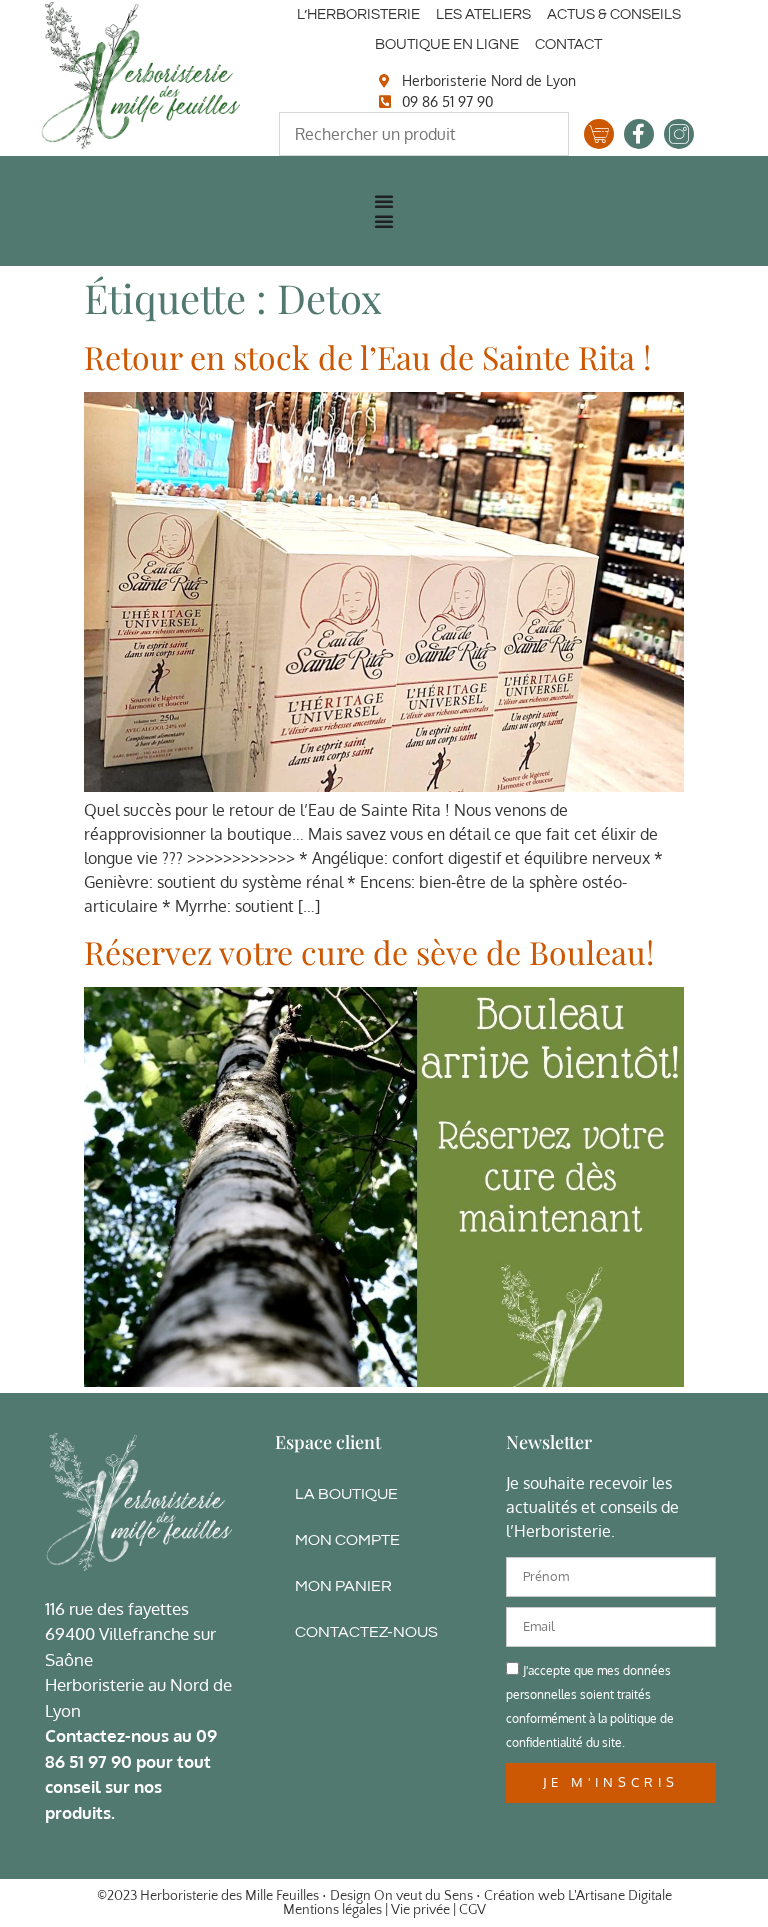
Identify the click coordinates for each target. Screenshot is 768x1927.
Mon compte (347, 1540)
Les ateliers (483, 14)
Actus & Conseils (614, 14)
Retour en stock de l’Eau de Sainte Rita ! (367, 356)
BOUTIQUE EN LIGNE (447, 44)
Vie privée (420, 1910)
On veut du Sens (423, 1896)
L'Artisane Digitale (620, 1896)
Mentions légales (332, 1910)
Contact (568, 44)
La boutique (346, 1494)
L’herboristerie (358, 14)
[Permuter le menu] (384, 201)
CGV (472, 1910)
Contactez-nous (366, 1632)
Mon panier (343, 1586)
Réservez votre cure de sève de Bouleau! (369, 951)
